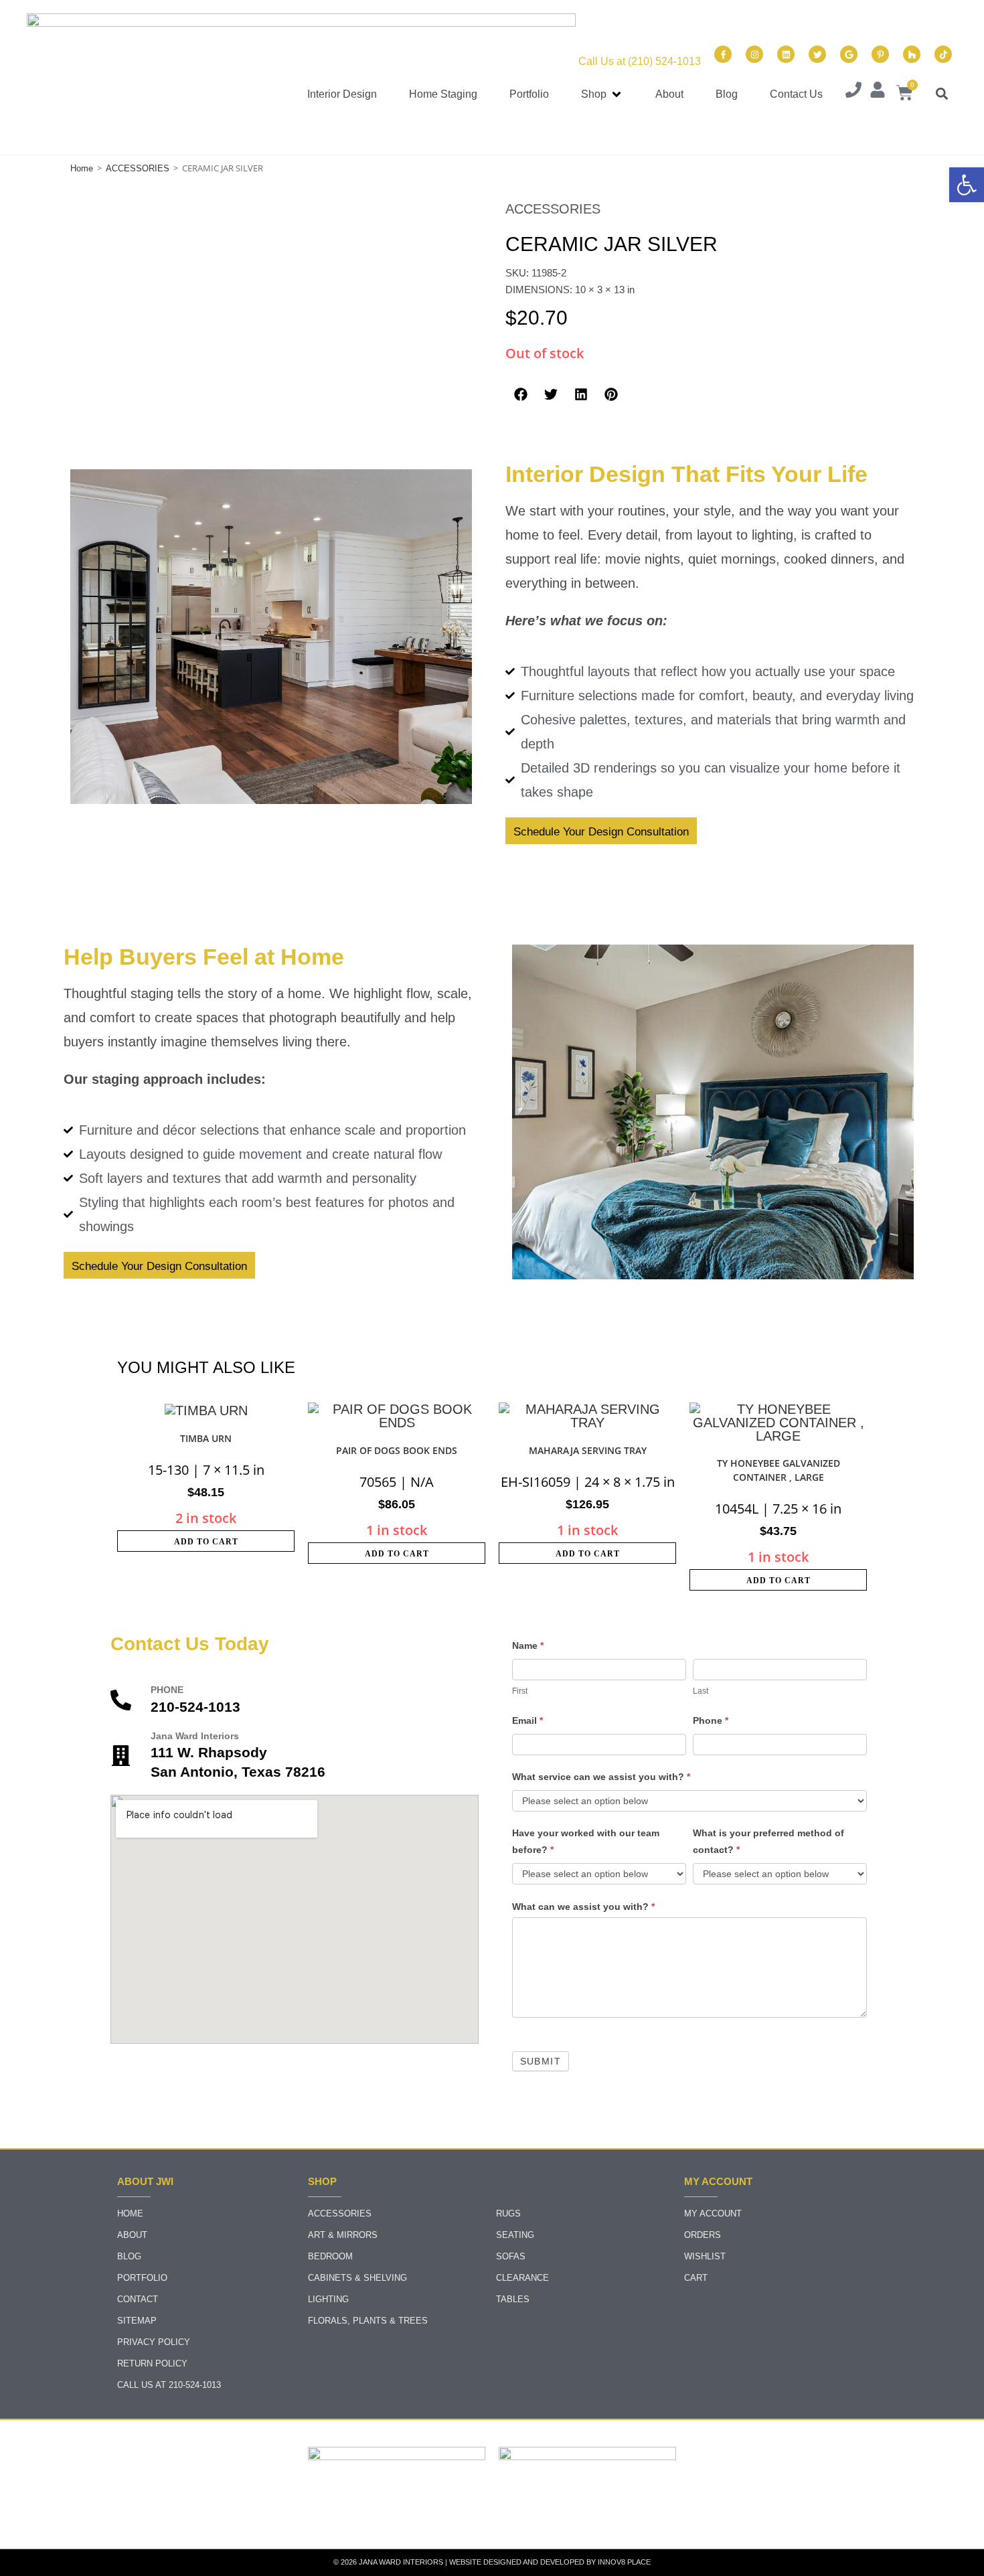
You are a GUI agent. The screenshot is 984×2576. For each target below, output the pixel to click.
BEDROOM (330, 2256)
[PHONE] (121, 1700)
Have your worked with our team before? (586, 1841)
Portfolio (142, 2278)
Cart (696, 2278)
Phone (711, 1720)
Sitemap (137, 2321)
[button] (602, 95)
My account (713, 2213)
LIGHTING (328, 2299)
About (132, 2235)
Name (528, 1645)
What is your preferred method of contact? (768, 1841)
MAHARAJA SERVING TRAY (588, 1450)
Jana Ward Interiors (195, 1736)
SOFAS (511, 2256)
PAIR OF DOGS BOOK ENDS (397, 1450)
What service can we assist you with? (601, 1777)
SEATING (515, 2235)
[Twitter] (817, 54)
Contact (138, 2299)
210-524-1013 (195, 1707)
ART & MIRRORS (343, 2235)
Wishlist (705, 2256)
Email (527, 1720)
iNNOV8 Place (624, 2562)
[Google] (849, 54)
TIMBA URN (206, 1438)
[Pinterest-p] (880, 54)
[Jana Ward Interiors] (121, 1756)
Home (82, 168)
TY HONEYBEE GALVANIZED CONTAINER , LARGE (778, 1470)
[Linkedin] (786, 54)
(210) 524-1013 (664, 61)
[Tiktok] (943, 54)
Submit (541, 2061)
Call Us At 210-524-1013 (169, 2385)
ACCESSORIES (138, 168)
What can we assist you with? (583, 1907)
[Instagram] (754, 54)
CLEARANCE (522, 2278)
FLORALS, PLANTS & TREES (368, 2321)
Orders (703, 2235)
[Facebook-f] (723, 54)
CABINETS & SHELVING (357, 2278)
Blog (129, 2256)
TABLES (513, 2299)
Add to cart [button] (206, 1542)
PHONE (167, 1690)
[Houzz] (912, 54)
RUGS (508, 2213)
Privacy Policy (154, 2342)
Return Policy (152, 2363)
